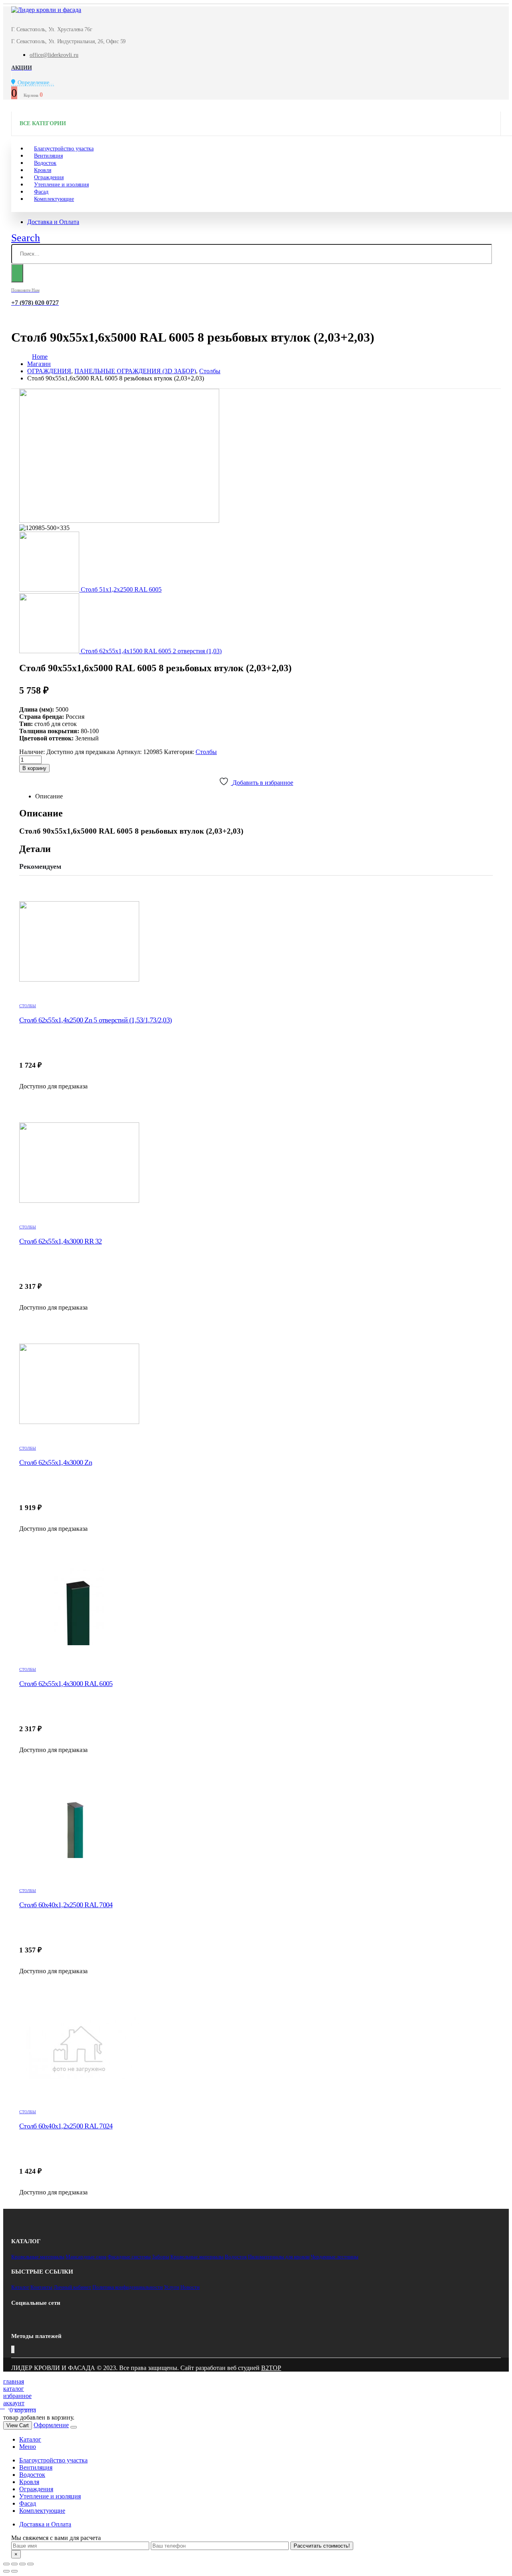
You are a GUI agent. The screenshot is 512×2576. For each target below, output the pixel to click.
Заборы (161, 2257)
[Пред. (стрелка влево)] (6, 2571)
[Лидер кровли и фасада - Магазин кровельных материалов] (46, 10)
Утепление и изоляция (61, 185)
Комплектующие (54, 199)
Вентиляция (36, 2467)
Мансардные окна (86, 2257)
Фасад (28, 2503)
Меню (28, 2447)
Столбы (206, 752)
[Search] (17, 273)
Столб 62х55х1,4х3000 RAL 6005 (66, 1684)
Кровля (29, 2482)
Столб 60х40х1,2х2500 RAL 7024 (66, 2126)
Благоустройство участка (53, 2460)
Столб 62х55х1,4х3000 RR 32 (61, 1241)
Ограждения (36, 2489)
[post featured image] (256, 942)
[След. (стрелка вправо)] (14, 2571)
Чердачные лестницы (335, 2257)
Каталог (20, 2287)
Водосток (236, 2257)
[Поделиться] (14, 2564)
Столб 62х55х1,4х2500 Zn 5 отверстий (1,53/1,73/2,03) (95, 1020)
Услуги (172, 2287)
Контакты (41, 2287)
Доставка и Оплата (53, 222)
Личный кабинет (72, 2287)
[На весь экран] (22, 2564)
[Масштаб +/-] (30, 2564)
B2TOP (271, 2368)
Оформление (51, 2425)
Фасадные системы (129, 2257)
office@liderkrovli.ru (54, 55)
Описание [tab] (49, 796)
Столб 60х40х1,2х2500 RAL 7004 (66, 1905)
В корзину (34, 768)
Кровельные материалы (38, 2257)
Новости (190, 2287)
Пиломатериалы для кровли (279, 2257)
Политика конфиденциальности (128, 2287)
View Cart (18, 2425)
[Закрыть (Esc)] (6, 2564)
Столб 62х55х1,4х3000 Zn (56, 1462)
